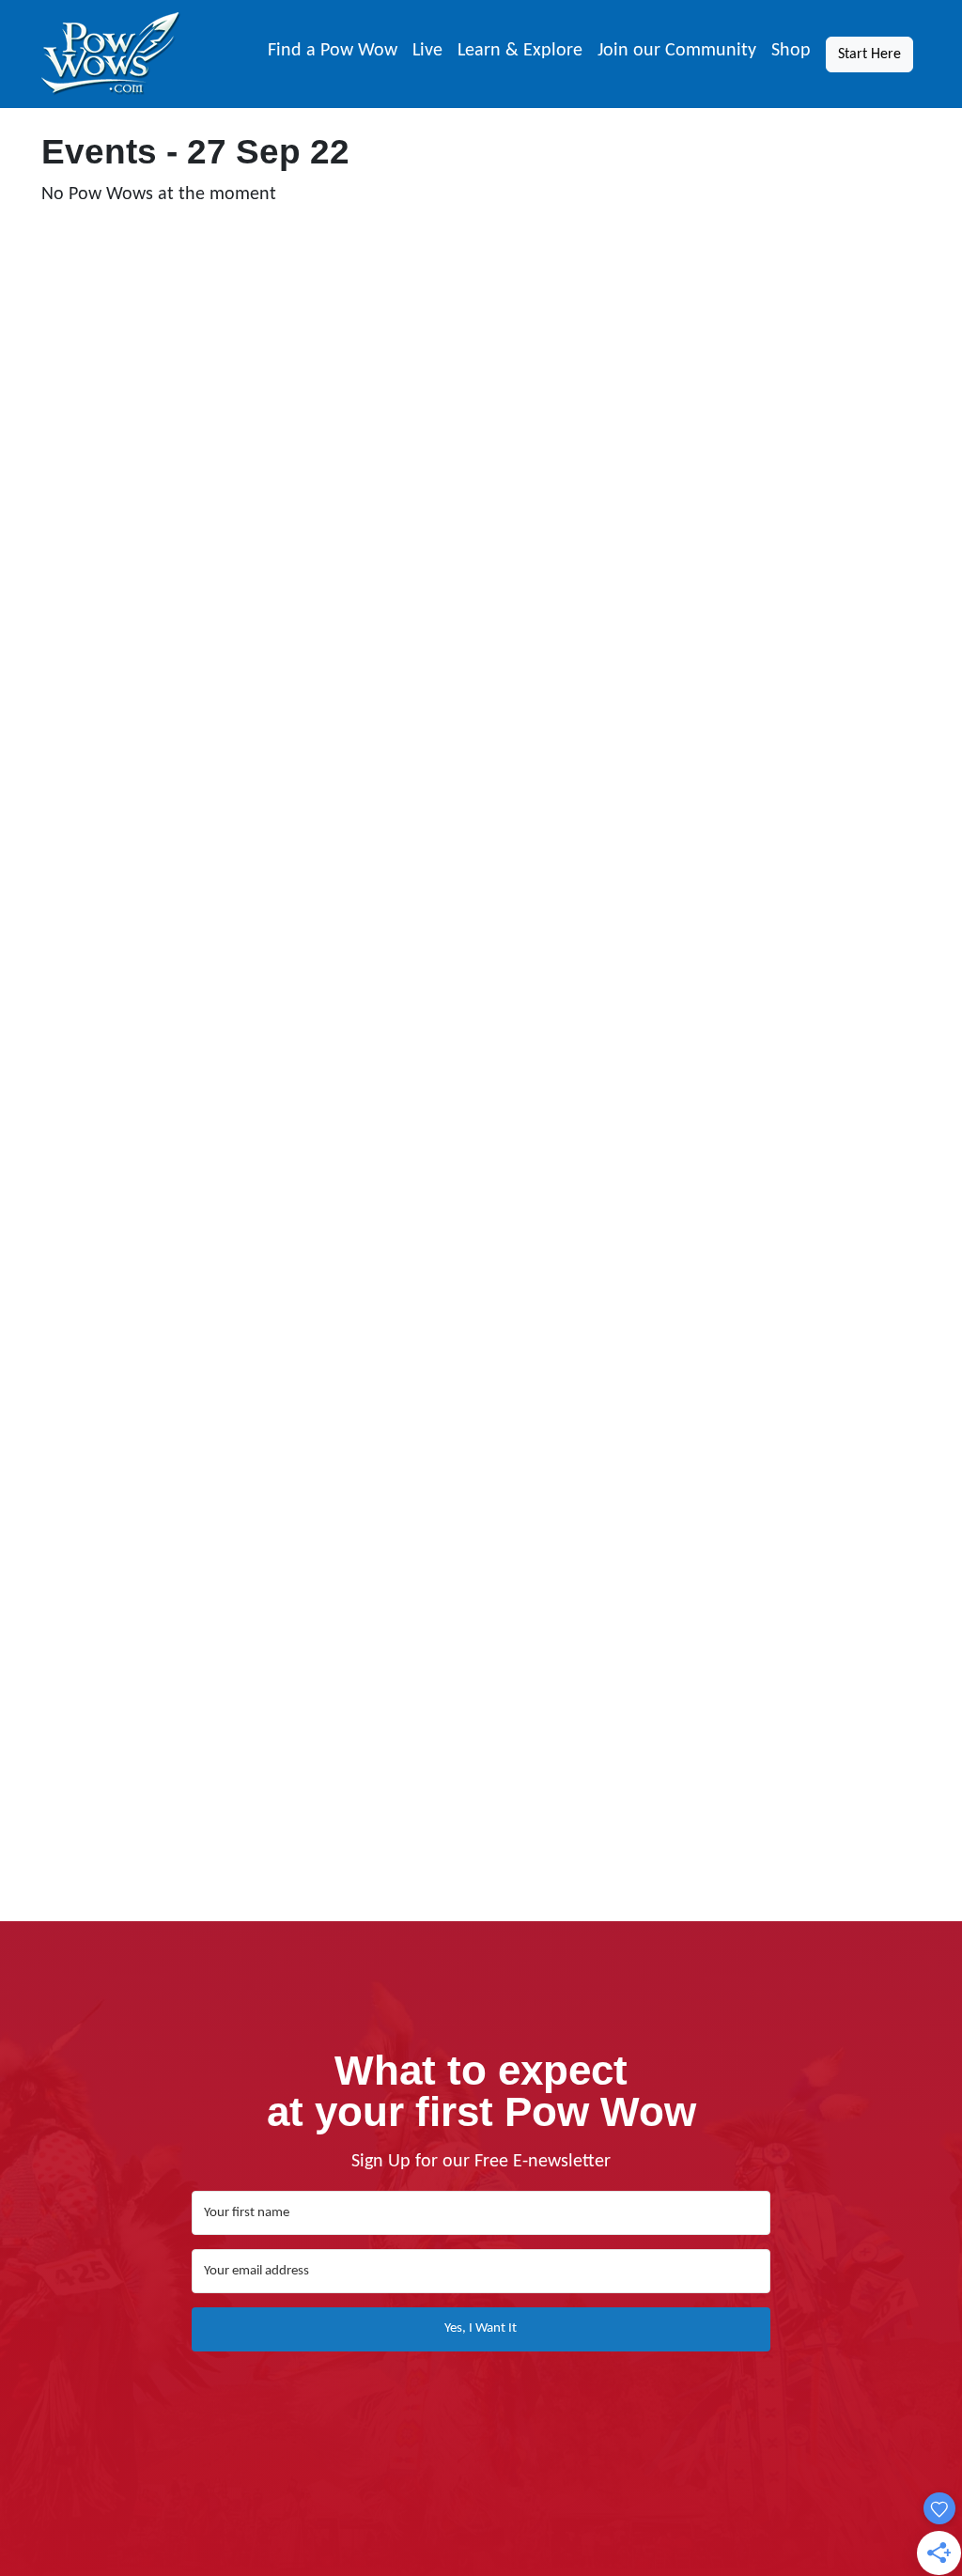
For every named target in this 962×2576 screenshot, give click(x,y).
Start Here (869, 54)
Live (427, 51)
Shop (791, 51)
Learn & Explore (520, 51)
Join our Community (677, 51)
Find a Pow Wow (333, 51)
